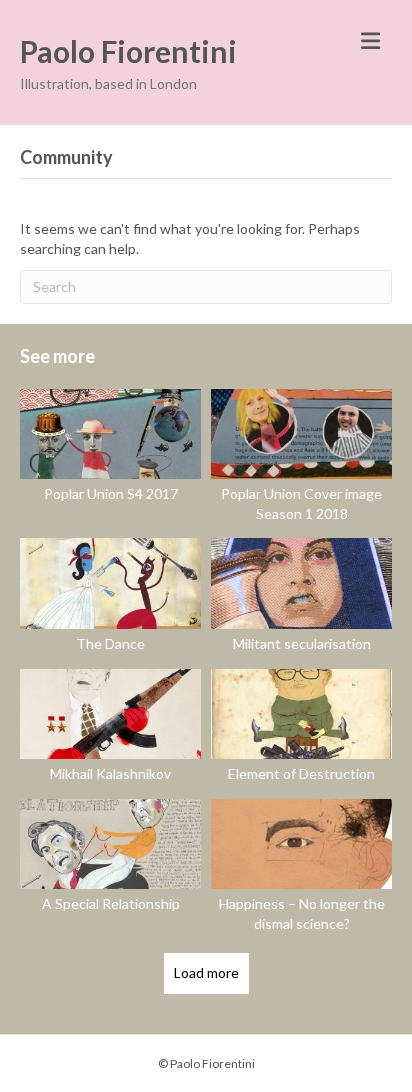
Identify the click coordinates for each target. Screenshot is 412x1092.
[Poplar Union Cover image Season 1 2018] (301, 459)
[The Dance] (110, 598)
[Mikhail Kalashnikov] (110, 729)
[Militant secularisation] (301, 598)
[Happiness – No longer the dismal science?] (301, 869)
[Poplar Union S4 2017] (110, 459)
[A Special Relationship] (110, 869)
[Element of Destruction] (301, 729)
